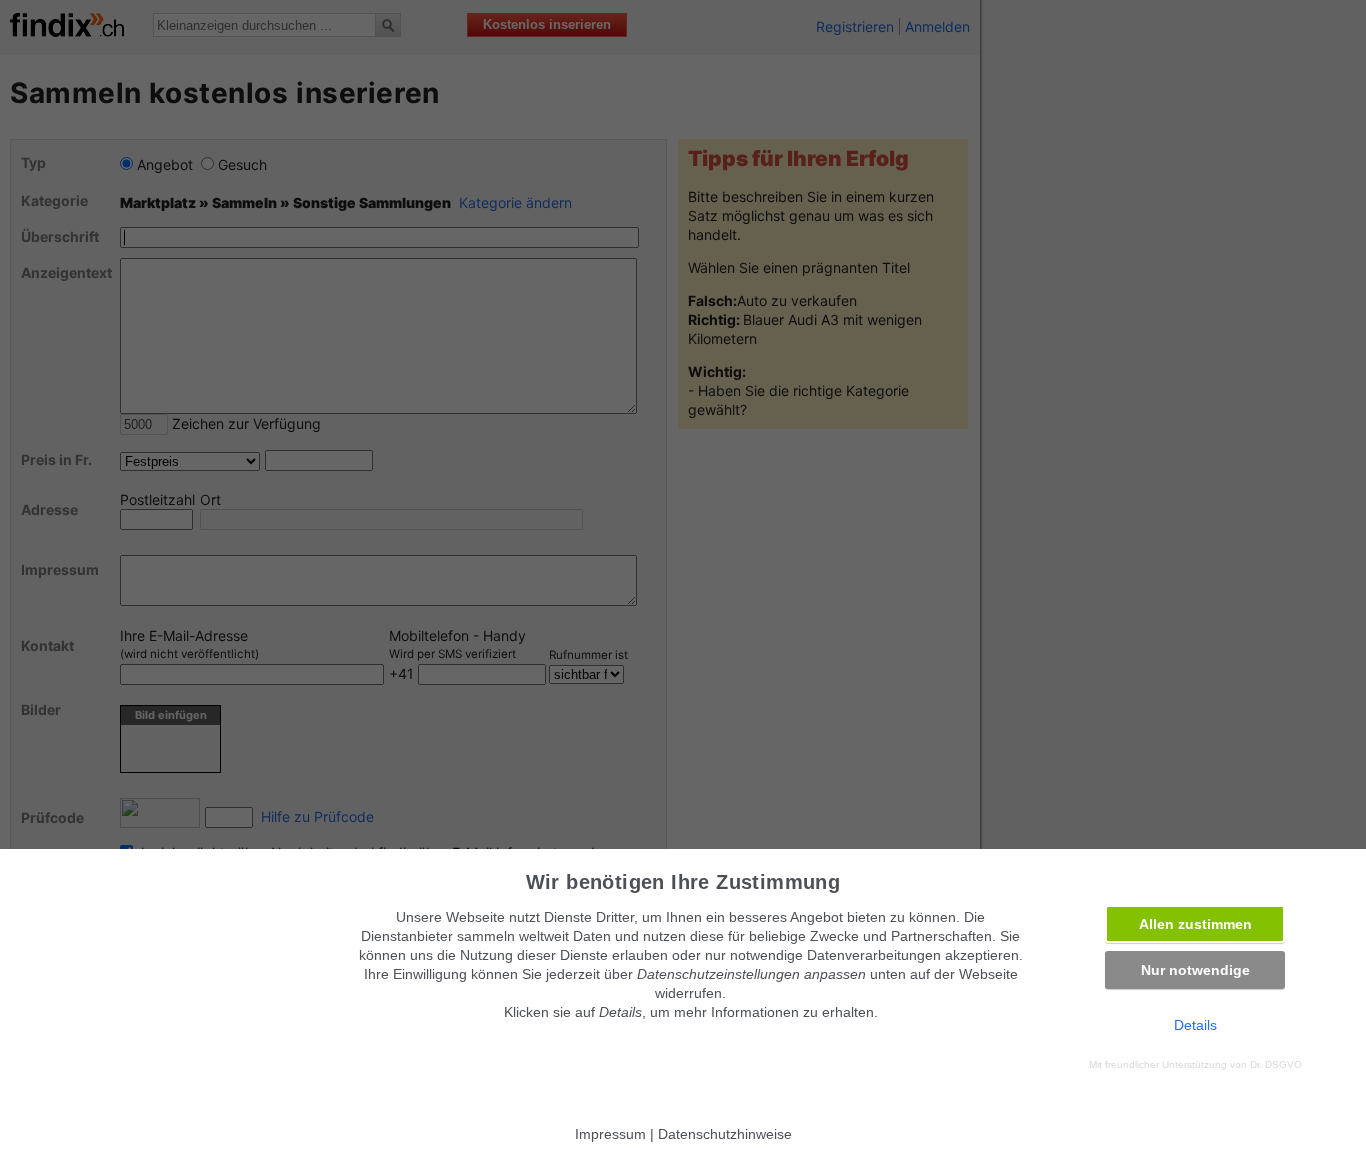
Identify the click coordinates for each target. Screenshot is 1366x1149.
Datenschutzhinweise (725, 1134)
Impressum (610, 1134)
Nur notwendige (1195, 970)
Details (1195, 1025)
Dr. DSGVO (1276, 1064)
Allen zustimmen (1195, 924)
